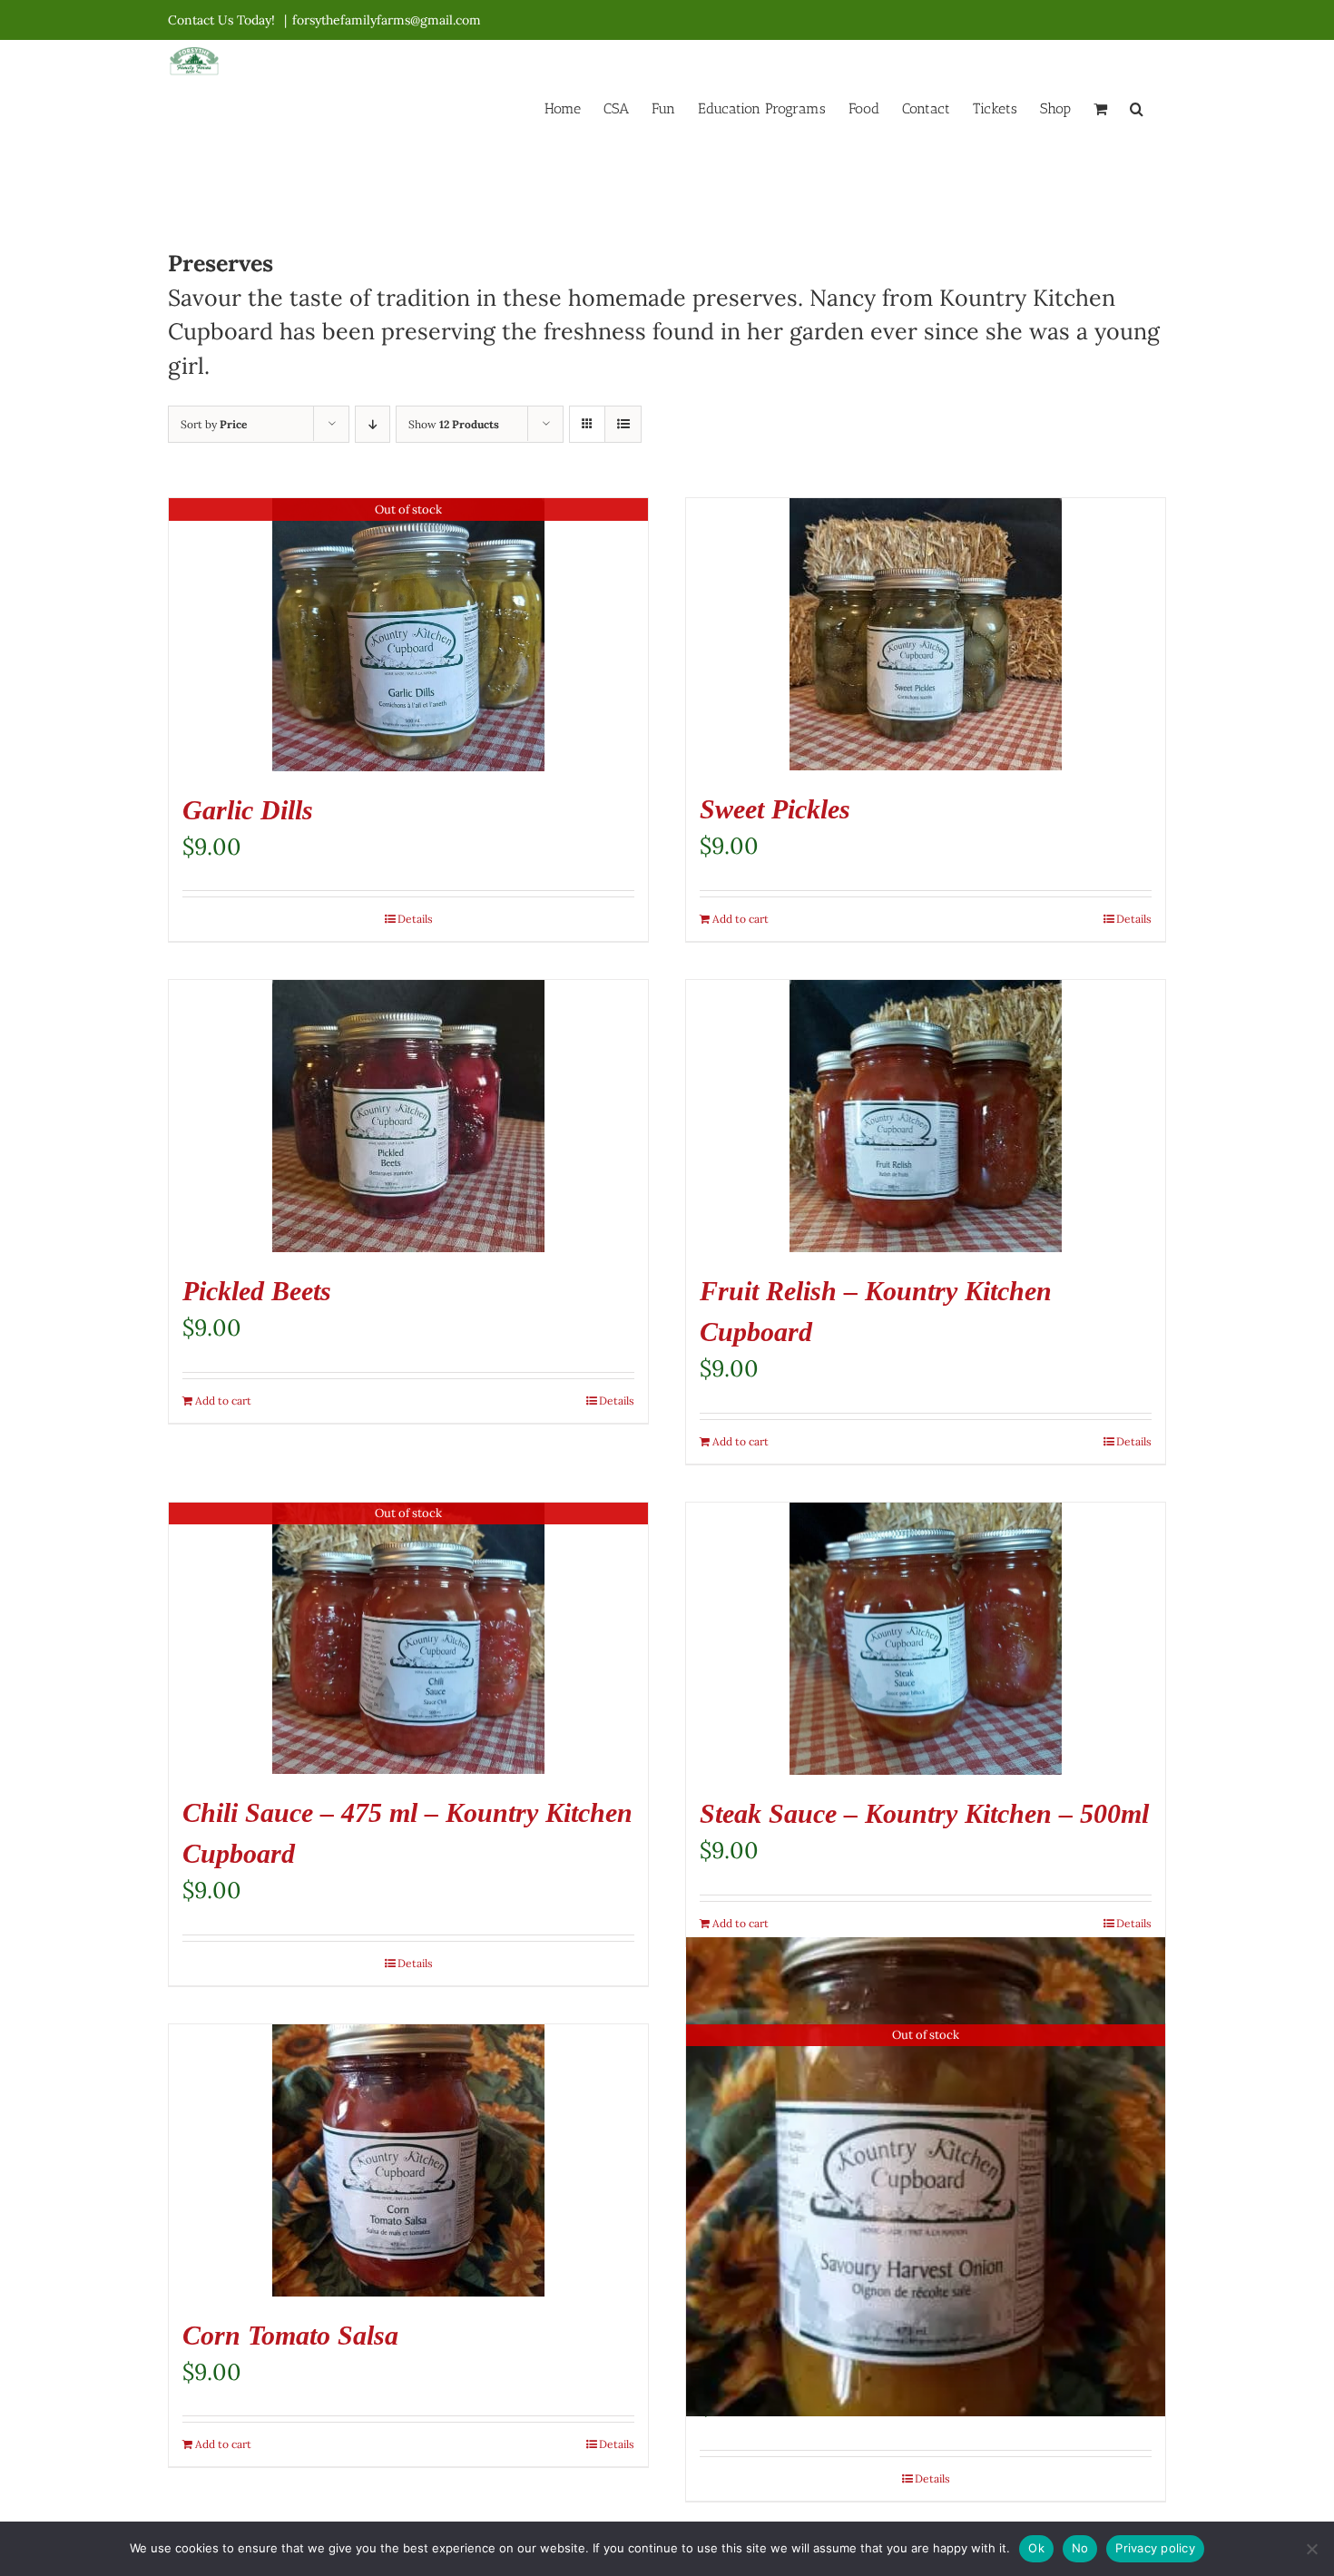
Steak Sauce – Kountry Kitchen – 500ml (924, 1813)
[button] (1137, 107)
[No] (1311, 2549)
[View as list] (623, 424)
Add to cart (741, 919)
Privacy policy (1155, 2548)
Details (415, 919)
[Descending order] (373, 424)
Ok (1036, 2548)
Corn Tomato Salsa (290, 2335)
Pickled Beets (257, 1291)
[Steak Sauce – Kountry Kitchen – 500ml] (926, 1639)
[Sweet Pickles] (926, 634)
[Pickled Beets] (408, 1116)
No (1080, 2548)
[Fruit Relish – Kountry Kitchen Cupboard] (926, 1116)
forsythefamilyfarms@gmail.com (387, 20)
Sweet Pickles (775, 809)
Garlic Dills (248, 810)
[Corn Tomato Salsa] (408, 2160)
